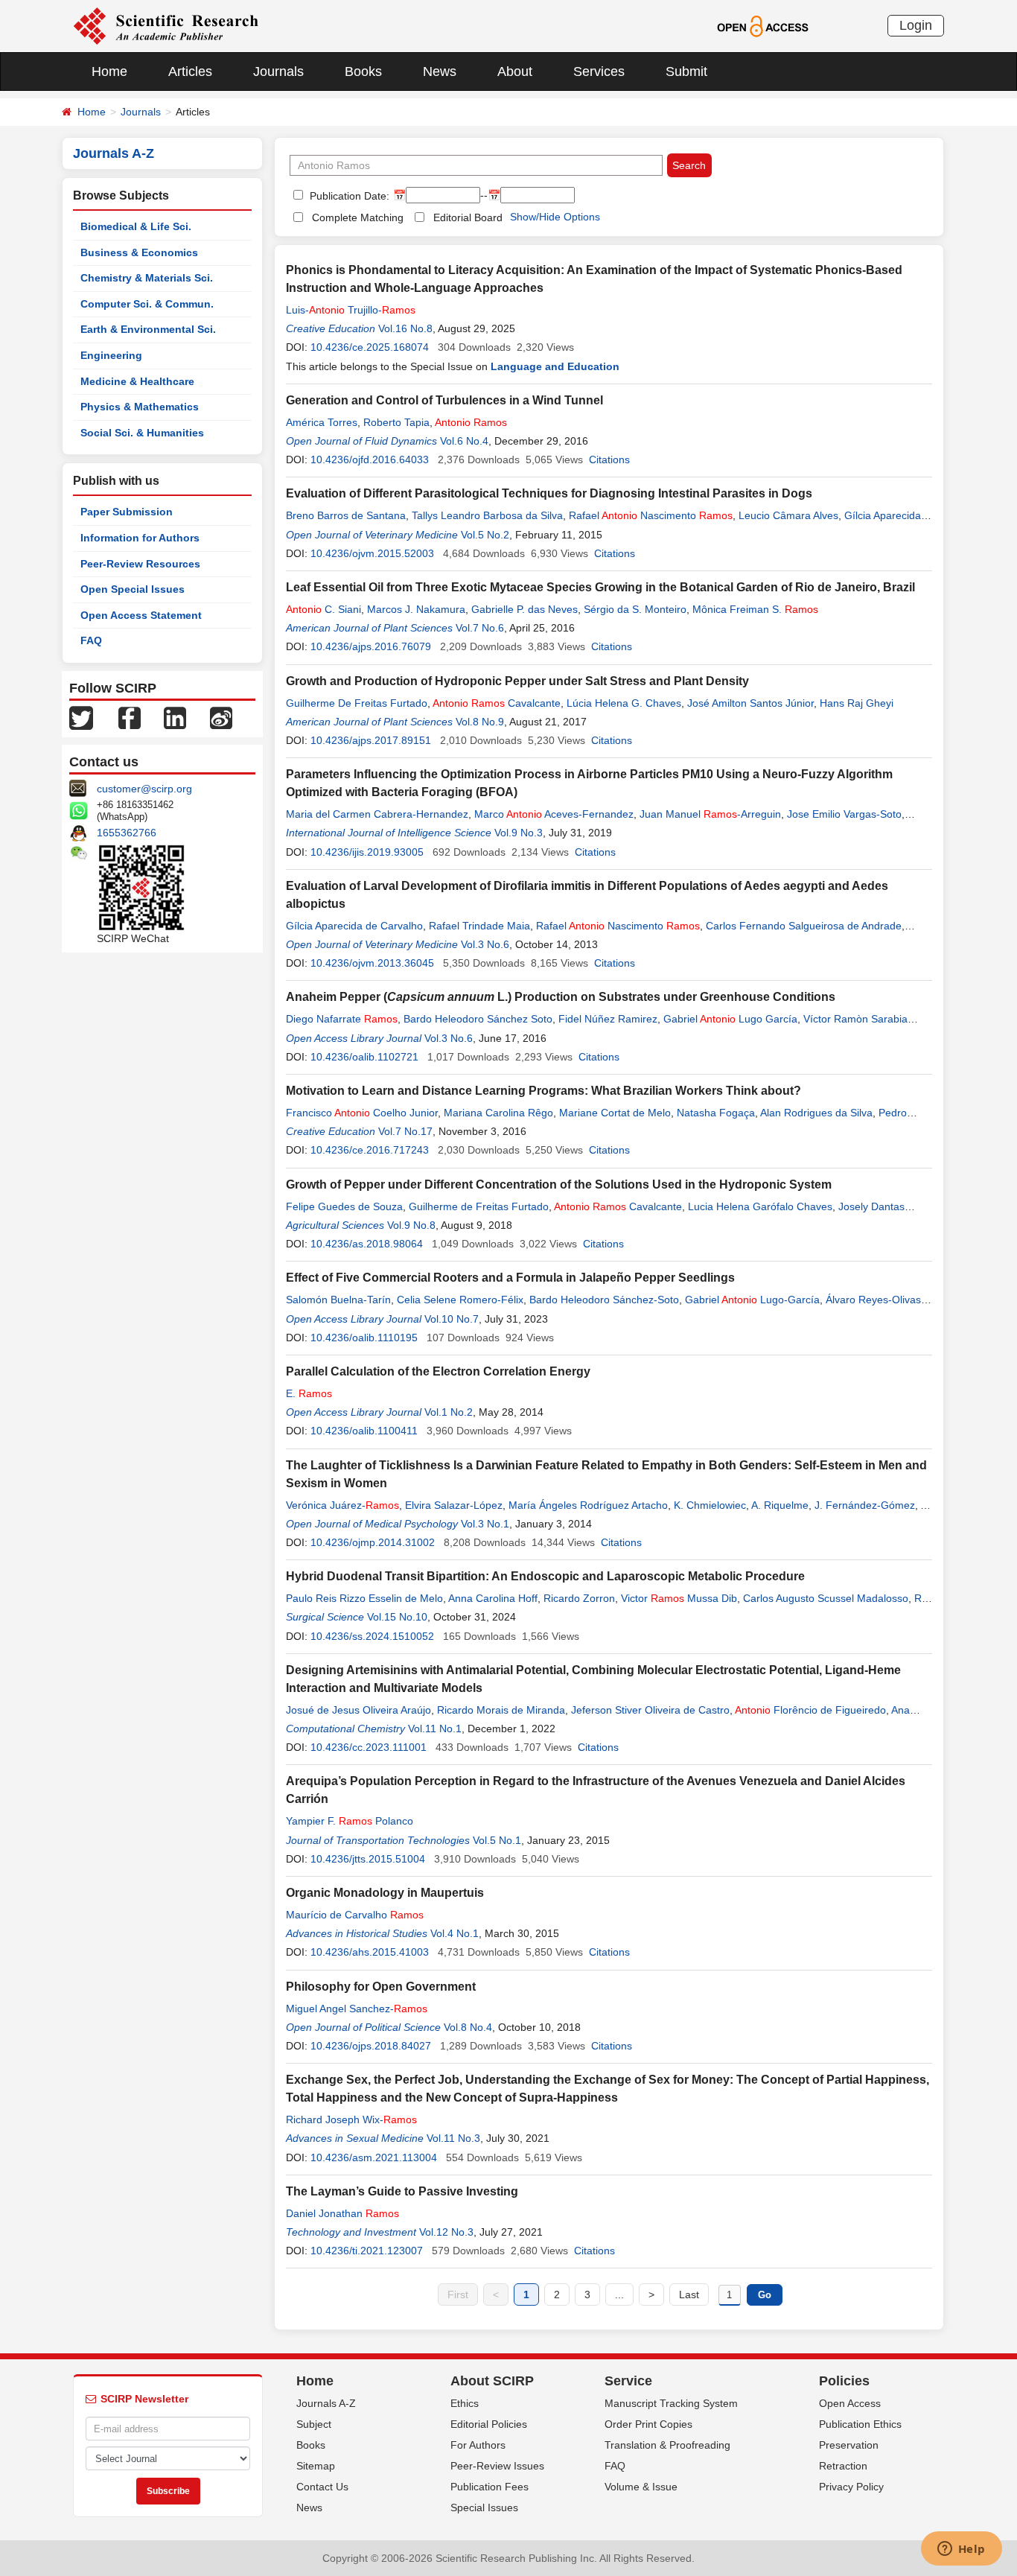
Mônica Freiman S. (755, 609)
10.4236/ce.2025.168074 (370, 347)
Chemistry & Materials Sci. (147, 278)
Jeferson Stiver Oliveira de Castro (650, 1710)
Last (689, 2294)
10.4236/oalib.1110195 (364, 1338)
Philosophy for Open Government (381, 1987)
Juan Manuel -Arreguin (710, 814)
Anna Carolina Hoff (493, 1598)
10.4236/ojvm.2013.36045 (372, 963)
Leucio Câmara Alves (788, 515)
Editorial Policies (489, 2424)
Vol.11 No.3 (453, 2138)
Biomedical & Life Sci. (136, 226)
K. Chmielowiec (710, 1505)
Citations (609, 459)
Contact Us (322, 2487)
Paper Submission (127, 512)
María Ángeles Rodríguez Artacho (588, 1505)
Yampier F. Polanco (350, 1821)
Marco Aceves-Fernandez (554, 814)
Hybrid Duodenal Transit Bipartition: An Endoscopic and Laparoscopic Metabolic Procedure (545, 1576)
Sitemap (316, 2466)
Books (363, 71)
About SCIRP (492, 2381)
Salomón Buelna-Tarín (338, 1300)
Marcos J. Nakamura (416, 609)
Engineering (111, 355)
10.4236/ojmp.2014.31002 (373, 1542)
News (440, 71)
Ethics (465, 2403)
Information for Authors (140, 538)
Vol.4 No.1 (455, 1933)
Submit (686, 71)
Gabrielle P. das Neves (525, 609)
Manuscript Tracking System (671, 2403)
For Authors (478, 2445)
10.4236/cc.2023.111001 (369, 1747)
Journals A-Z (326, 2403)
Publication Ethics (860, 2424)
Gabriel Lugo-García (752, 1300)
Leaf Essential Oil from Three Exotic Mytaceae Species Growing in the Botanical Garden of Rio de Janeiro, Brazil (600, 587)
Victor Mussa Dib (679, 1598)
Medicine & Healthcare (137, 381)
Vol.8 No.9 (480, 722)
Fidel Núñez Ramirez (608, 1019)
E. (309, 1393)
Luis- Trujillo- (351, 310)
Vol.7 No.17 (405, 1131)
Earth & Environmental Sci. (148, 329)
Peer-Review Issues (497, 2466)
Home (109, 71)
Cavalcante (497, 703)
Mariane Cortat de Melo (615, 1113)
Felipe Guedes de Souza (344, 1206)
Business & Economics (139, 252)
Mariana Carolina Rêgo (498, 1113)
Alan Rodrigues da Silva (816, 1113)
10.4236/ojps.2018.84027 (371, 2046)
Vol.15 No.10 (397, 1617)
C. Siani (323, 609)
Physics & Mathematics (140, 407)
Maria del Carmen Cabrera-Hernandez (377, 814)
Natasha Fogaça (716, 1113)
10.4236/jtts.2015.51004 (368, 1859)
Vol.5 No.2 (485, 535)
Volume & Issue (641, 2487)
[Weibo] (221, 717)
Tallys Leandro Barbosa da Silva (487, 515)
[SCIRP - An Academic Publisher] (166, 25)
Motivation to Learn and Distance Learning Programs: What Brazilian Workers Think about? (543, 1091)
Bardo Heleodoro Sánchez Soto (478, 1019)
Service (628, 2381)
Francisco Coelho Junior (362, 1113)
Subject (314, 2424)
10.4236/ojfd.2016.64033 (370, 459)
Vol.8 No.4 (468, 2027)
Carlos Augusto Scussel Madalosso (826, 1598)
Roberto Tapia (396, 422)
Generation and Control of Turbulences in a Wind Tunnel (444, 400)
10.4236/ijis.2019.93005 (367, 852)
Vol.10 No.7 (452, 1319)
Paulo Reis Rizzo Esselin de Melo (364, 1598)
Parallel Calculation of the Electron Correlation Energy (438, 1371)
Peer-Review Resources (140, 564)
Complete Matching (358, 217)
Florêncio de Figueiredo (810, 1710)
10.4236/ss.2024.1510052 (372, 1636)
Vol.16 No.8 (405, 328)
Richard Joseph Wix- (351, 2119)
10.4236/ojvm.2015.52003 (372, 553)
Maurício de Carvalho (355, 1915)
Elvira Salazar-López (454, 1505)
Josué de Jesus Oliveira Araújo (358, 1710)
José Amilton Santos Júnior (750, 703)
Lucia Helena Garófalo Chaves (760, 1206)
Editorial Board (468, 217)
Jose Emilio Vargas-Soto (844, 814)
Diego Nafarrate (342, 1019)
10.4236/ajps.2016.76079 (371, 646)
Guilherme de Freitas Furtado (479, 1206)
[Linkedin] (175, 717)
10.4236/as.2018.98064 (367, 1244)
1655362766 (127, 833)
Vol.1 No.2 (449, 1412)
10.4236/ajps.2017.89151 (371, 740)
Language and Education (555, 366)
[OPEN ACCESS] (763, 25)
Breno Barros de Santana (346, 515)
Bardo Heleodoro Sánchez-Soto (604, 1300)
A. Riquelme (780, 1505)
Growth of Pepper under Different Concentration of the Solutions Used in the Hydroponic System (559, 1184)
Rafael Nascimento (651, 515)
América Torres (322, 422)
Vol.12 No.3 (446, 2232)
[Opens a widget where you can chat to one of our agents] (961, 2550)
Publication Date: (348, 196)
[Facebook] (130, 717)
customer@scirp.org (144, 789)
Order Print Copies (648, 2424)
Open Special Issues (133, 589)
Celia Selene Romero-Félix (460, 1300)
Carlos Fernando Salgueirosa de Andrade (804, 926)
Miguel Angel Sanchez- (357, 2009)
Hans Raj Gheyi (857, 703)
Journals (278, 71)
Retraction (843, 2466)
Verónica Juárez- (342, 1505)
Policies (844, 2381)
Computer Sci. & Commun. (147, 304)
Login (916, 25)
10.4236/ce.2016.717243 (370, 1150)
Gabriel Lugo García (730, 1019)
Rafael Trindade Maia (479, 926)
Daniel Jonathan (342, 2213)
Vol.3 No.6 (485, 944)
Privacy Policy (851, 2487)
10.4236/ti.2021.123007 (367, 2251)
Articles (190, 71)
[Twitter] (81, 717)
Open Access (850, 2403)
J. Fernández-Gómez (865, 1505)
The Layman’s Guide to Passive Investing (402, 2191)
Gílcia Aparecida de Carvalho (354, 926)
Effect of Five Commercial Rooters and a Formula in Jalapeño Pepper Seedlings (510, 1278)
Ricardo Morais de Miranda (501, 1710)
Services (599, 71)
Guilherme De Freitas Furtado (357, 703)
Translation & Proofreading (667, 2445)
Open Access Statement (141, 615)
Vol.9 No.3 (519, 833)
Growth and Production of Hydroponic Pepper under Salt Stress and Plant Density (517, 681)
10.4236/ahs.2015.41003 (370, 1952)
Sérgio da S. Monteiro (635, 609)
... (619, 2294)
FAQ (91, 640)
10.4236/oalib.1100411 (364, 1431)
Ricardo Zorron (579, 1598)
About (515, 71)
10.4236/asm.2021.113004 (374, 2157)
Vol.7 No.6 (480, 628)
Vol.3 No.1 (485, 1524)
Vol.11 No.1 (435, 1729)
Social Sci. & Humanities (142, 433)
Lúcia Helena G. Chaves (624, 703)
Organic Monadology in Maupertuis (385, 1893)
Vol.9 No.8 (411, 1225)
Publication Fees (490, 2487)
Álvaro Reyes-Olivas (873, 1300)
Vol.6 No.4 (464, 441)
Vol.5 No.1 (497, 1840)
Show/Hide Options (555, 217)
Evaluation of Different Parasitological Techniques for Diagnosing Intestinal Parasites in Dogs (549, 493)
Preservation (849, 2445)
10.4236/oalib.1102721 (364, 1057)
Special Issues (484, 2507)
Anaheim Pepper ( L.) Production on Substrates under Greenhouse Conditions (561, 997)
